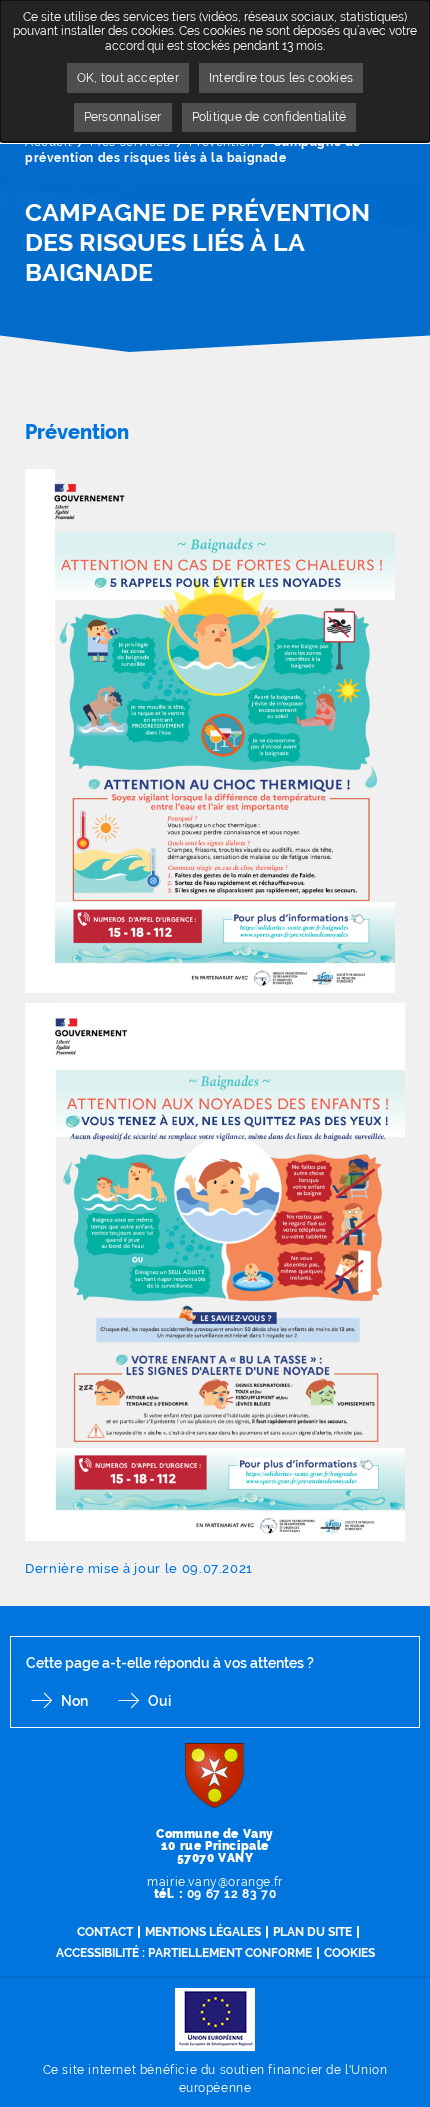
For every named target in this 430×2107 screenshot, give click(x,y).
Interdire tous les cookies (281, 78)
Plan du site (312, 1932)
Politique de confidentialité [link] (269, 117)
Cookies (349, 1953)
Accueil (48, 142)
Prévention (221, 142)
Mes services (130, 142)
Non (74, 1701)
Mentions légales (203, 1932)
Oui (159, 1701)
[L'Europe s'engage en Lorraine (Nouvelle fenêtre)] (215, 2018)
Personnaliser (123, 117)
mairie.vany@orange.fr (215, 1882)
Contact (105, 1932)
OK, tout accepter (128, 78)
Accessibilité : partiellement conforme (184, 1953)
